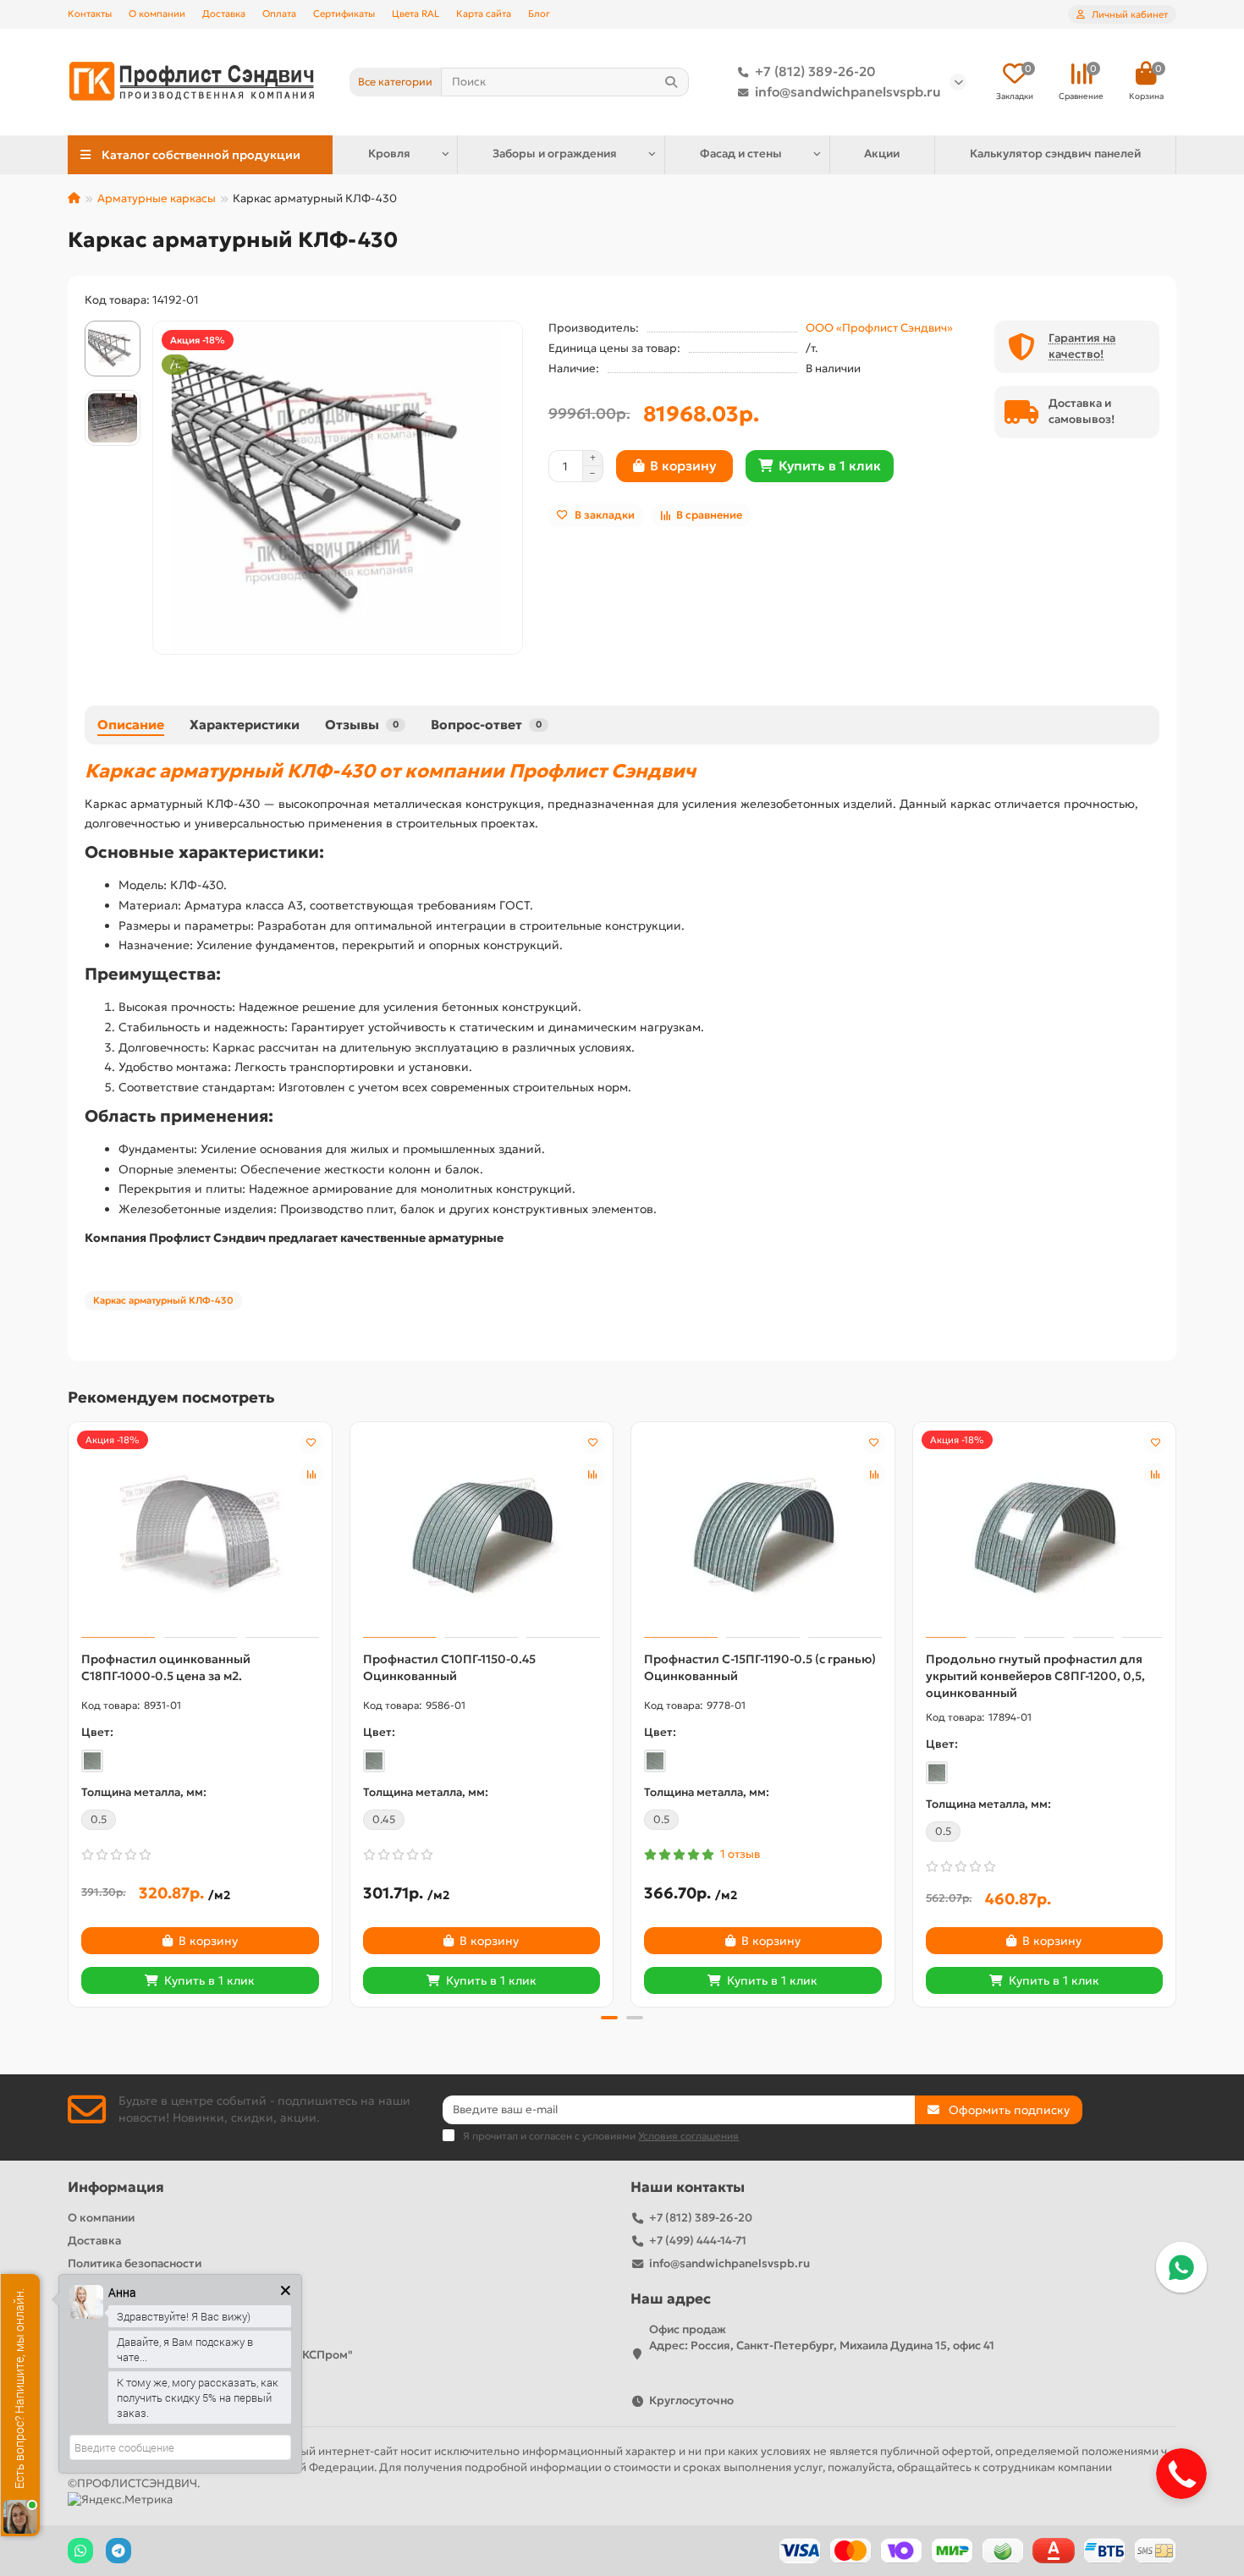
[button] (69, 1711)
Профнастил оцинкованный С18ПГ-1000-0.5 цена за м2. (166, 1667)
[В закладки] (311, 1442)
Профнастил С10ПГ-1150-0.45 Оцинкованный (449, 1667)
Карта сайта (484, 14)
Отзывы (362, 725)
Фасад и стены (741, 154)
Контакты (90, 14)
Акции (882, 154)
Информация (116, 2187)
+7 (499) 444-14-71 (698, 2241)
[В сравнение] (311, 1475)
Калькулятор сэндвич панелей (1055, 154)
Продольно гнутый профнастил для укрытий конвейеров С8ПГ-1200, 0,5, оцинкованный (1035, 1676)
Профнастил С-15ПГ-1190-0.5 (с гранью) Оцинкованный (760, 1667)
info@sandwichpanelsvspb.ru (848, 92)
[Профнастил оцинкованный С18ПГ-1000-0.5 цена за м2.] (200, 1532)
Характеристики (245, 725)
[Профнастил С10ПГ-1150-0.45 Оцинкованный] (482, 1532)
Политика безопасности (135, 2263)
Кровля (389, 154)
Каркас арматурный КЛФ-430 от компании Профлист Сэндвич (390, 771)
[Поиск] (671, 82)
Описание (131, 725)
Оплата (279, 14)
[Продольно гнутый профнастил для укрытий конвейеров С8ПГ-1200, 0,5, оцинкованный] (1045, 1532)
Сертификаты (344, 14)
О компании (157, 14)
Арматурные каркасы (157, 198)
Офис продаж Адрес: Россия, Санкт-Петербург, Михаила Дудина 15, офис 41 (822, 2337)
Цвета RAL (416, 14)
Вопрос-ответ (486, 725)
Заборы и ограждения (555, 154)
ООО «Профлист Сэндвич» (879, 328)
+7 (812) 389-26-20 (815, 71)
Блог (539, 14)
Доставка (224, 14)
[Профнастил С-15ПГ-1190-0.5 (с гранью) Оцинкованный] (763, 1532)
